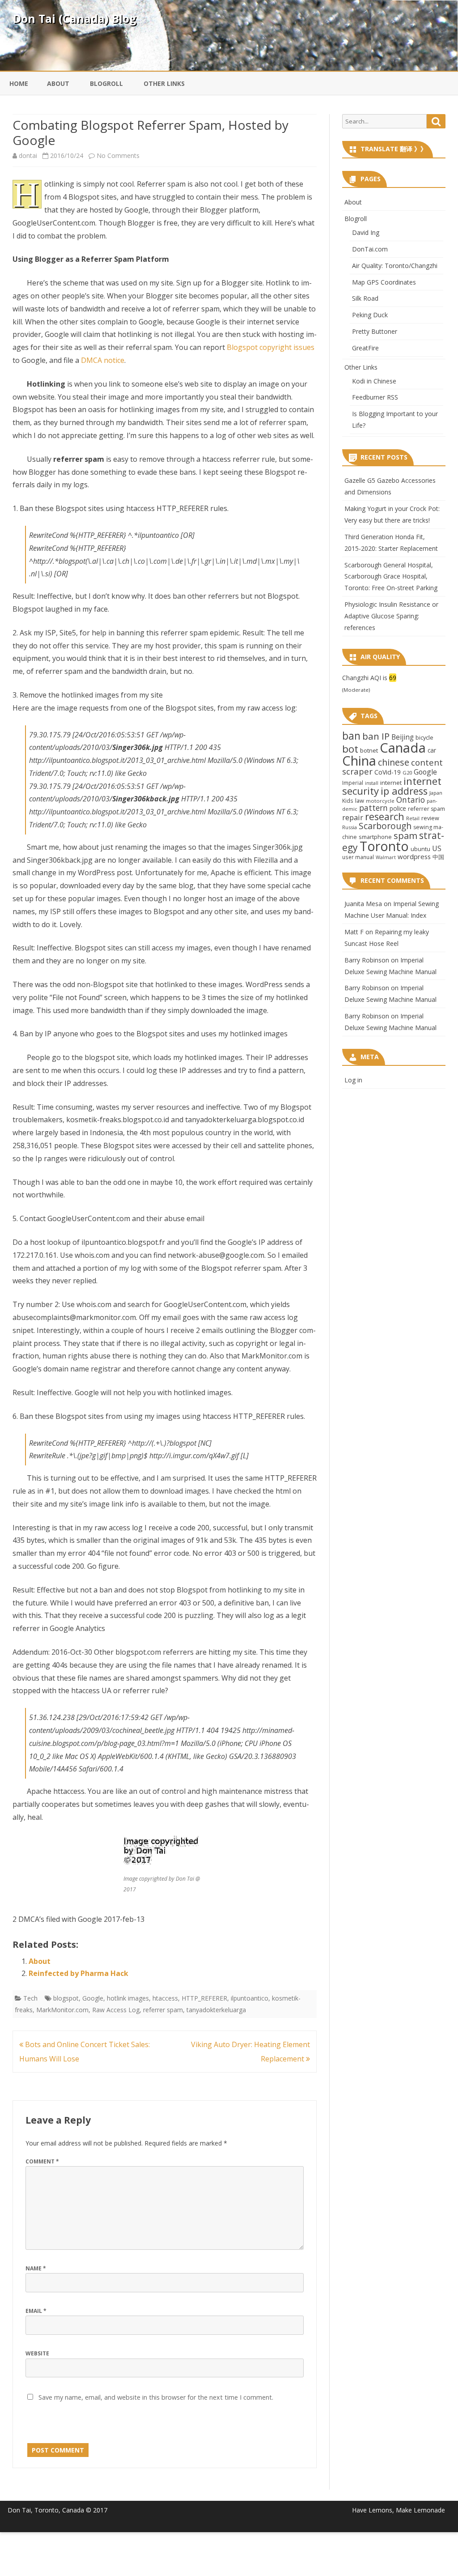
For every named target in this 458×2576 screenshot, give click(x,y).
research (385, 816)
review (430, 818)
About (58, 83)
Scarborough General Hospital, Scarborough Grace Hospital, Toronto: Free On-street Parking (391, 577)
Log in (353, 1080)
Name (36, 2268)
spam (405, 835)
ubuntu (420, 849)
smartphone (375, 837)
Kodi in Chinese (374, 381)
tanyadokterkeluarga (216, 2010)
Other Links (164, 83)
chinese (394, 762)
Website (37, 2353)
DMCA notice (103, 360)
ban (351, 736)
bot (350, 749)
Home (19, 83)
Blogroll (106, 83)
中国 (438, 857)
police (398, 808)
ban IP (376, 736)
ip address (404, 791)
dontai (28, 155)
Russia (350, 827)
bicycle (424, 737)
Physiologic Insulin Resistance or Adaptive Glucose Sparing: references (391, 616)
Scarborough (385, 826)
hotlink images (128, 1998)
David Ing (366, 232)
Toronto (384, 846)
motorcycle (380, 801)
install (372, 783)
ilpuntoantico (250, 1998)
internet (391, 783)
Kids (348, 800)
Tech (30, 1998)
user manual (358, 857)
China (359, 761)
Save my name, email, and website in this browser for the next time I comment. (156, 2397)
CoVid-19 (388, 772)
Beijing (403, 737)
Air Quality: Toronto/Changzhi (395, 266)
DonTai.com (370, 249)
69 (393, 678)
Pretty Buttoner (375, 331)
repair (353, 818)
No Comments (118, 155)
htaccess (165, 1998)
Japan (436, 793)
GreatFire (365, 348)
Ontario (411, 800)
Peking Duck (370, 315)
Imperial (353, 783)
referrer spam (163, 2010)
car (432, 750)
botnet (369, 750)
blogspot (66, 1998)
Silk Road (365, 298)
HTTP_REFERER (204, 1998)
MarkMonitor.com (62, 2010)
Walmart (386, 857)
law (360, 800)
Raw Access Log (116, 2010)
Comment (42, 2161)
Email (36, 2311)
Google (93, 1998)
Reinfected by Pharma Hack (78, 1973)
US (437, 848)
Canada (403, 748)
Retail (413, 818)
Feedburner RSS (375, 397)
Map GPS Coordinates (384, 282)
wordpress (414, 856)
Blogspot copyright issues (271, 347)
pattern (373, 808)
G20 (407, 773)
